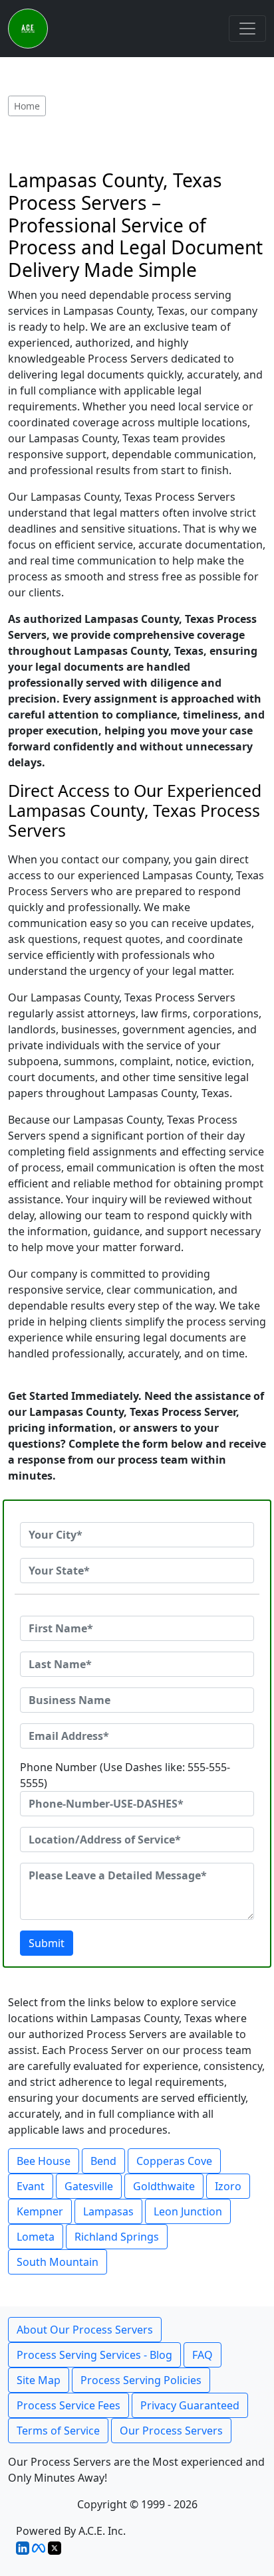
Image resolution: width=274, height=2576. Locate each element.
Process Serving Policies (141, 2380)
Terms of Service (58, 2431)
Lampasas (108, 2211)
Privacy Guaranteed (190, 2405)
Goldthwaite (164, 2186)
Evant (31, 2186)
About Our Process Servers (85, 2330)
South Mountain (58, 2262)
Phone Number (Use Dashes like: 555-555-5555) (125, 1775)
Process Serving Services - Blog (94, 2355)
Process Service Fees (68, 2405)
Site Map (39, 2380)
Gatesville (89, 2186)
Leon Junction (188, 2211)
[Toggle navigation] (247, 29)
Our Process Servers (171, 2431)
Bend (103, 2161)
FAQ (203, 2355)
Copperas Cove (174, 2161)
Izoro (228, 2186)
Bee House (44, 2161)
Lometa (36, 2237)
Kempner (40, 2211)
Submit (47, 1943)
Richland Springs (117, 2237)
